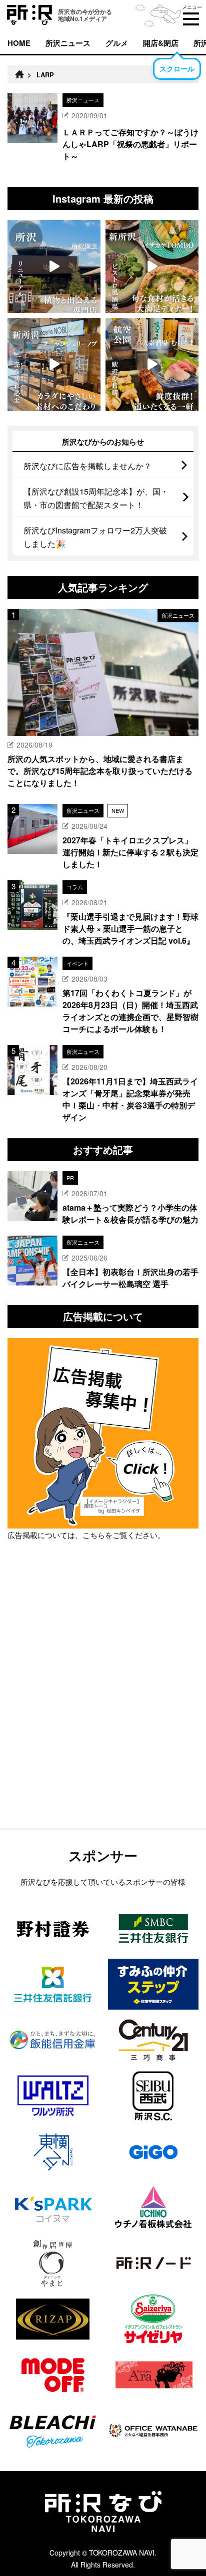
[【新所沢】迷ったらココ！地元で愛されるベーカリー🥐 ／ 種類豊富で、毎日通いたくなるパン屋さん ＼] (54, 364)
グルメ (117, 43)
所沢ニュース (68, 43)
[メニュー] (191, 19)
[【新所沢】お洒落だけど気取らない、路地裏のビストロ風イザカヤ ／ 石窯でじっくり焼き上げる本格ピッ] (152, 266)
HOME (19, 43)
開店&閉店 (161, 43)
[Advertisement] (103, 1710)
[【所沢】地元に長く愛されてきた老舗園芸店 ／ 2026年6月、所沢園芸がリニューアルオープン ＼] (54, 266)
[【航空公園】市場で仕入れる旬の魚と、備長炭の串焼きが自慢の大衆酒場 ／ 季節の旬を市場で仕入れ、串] (152, 364)
